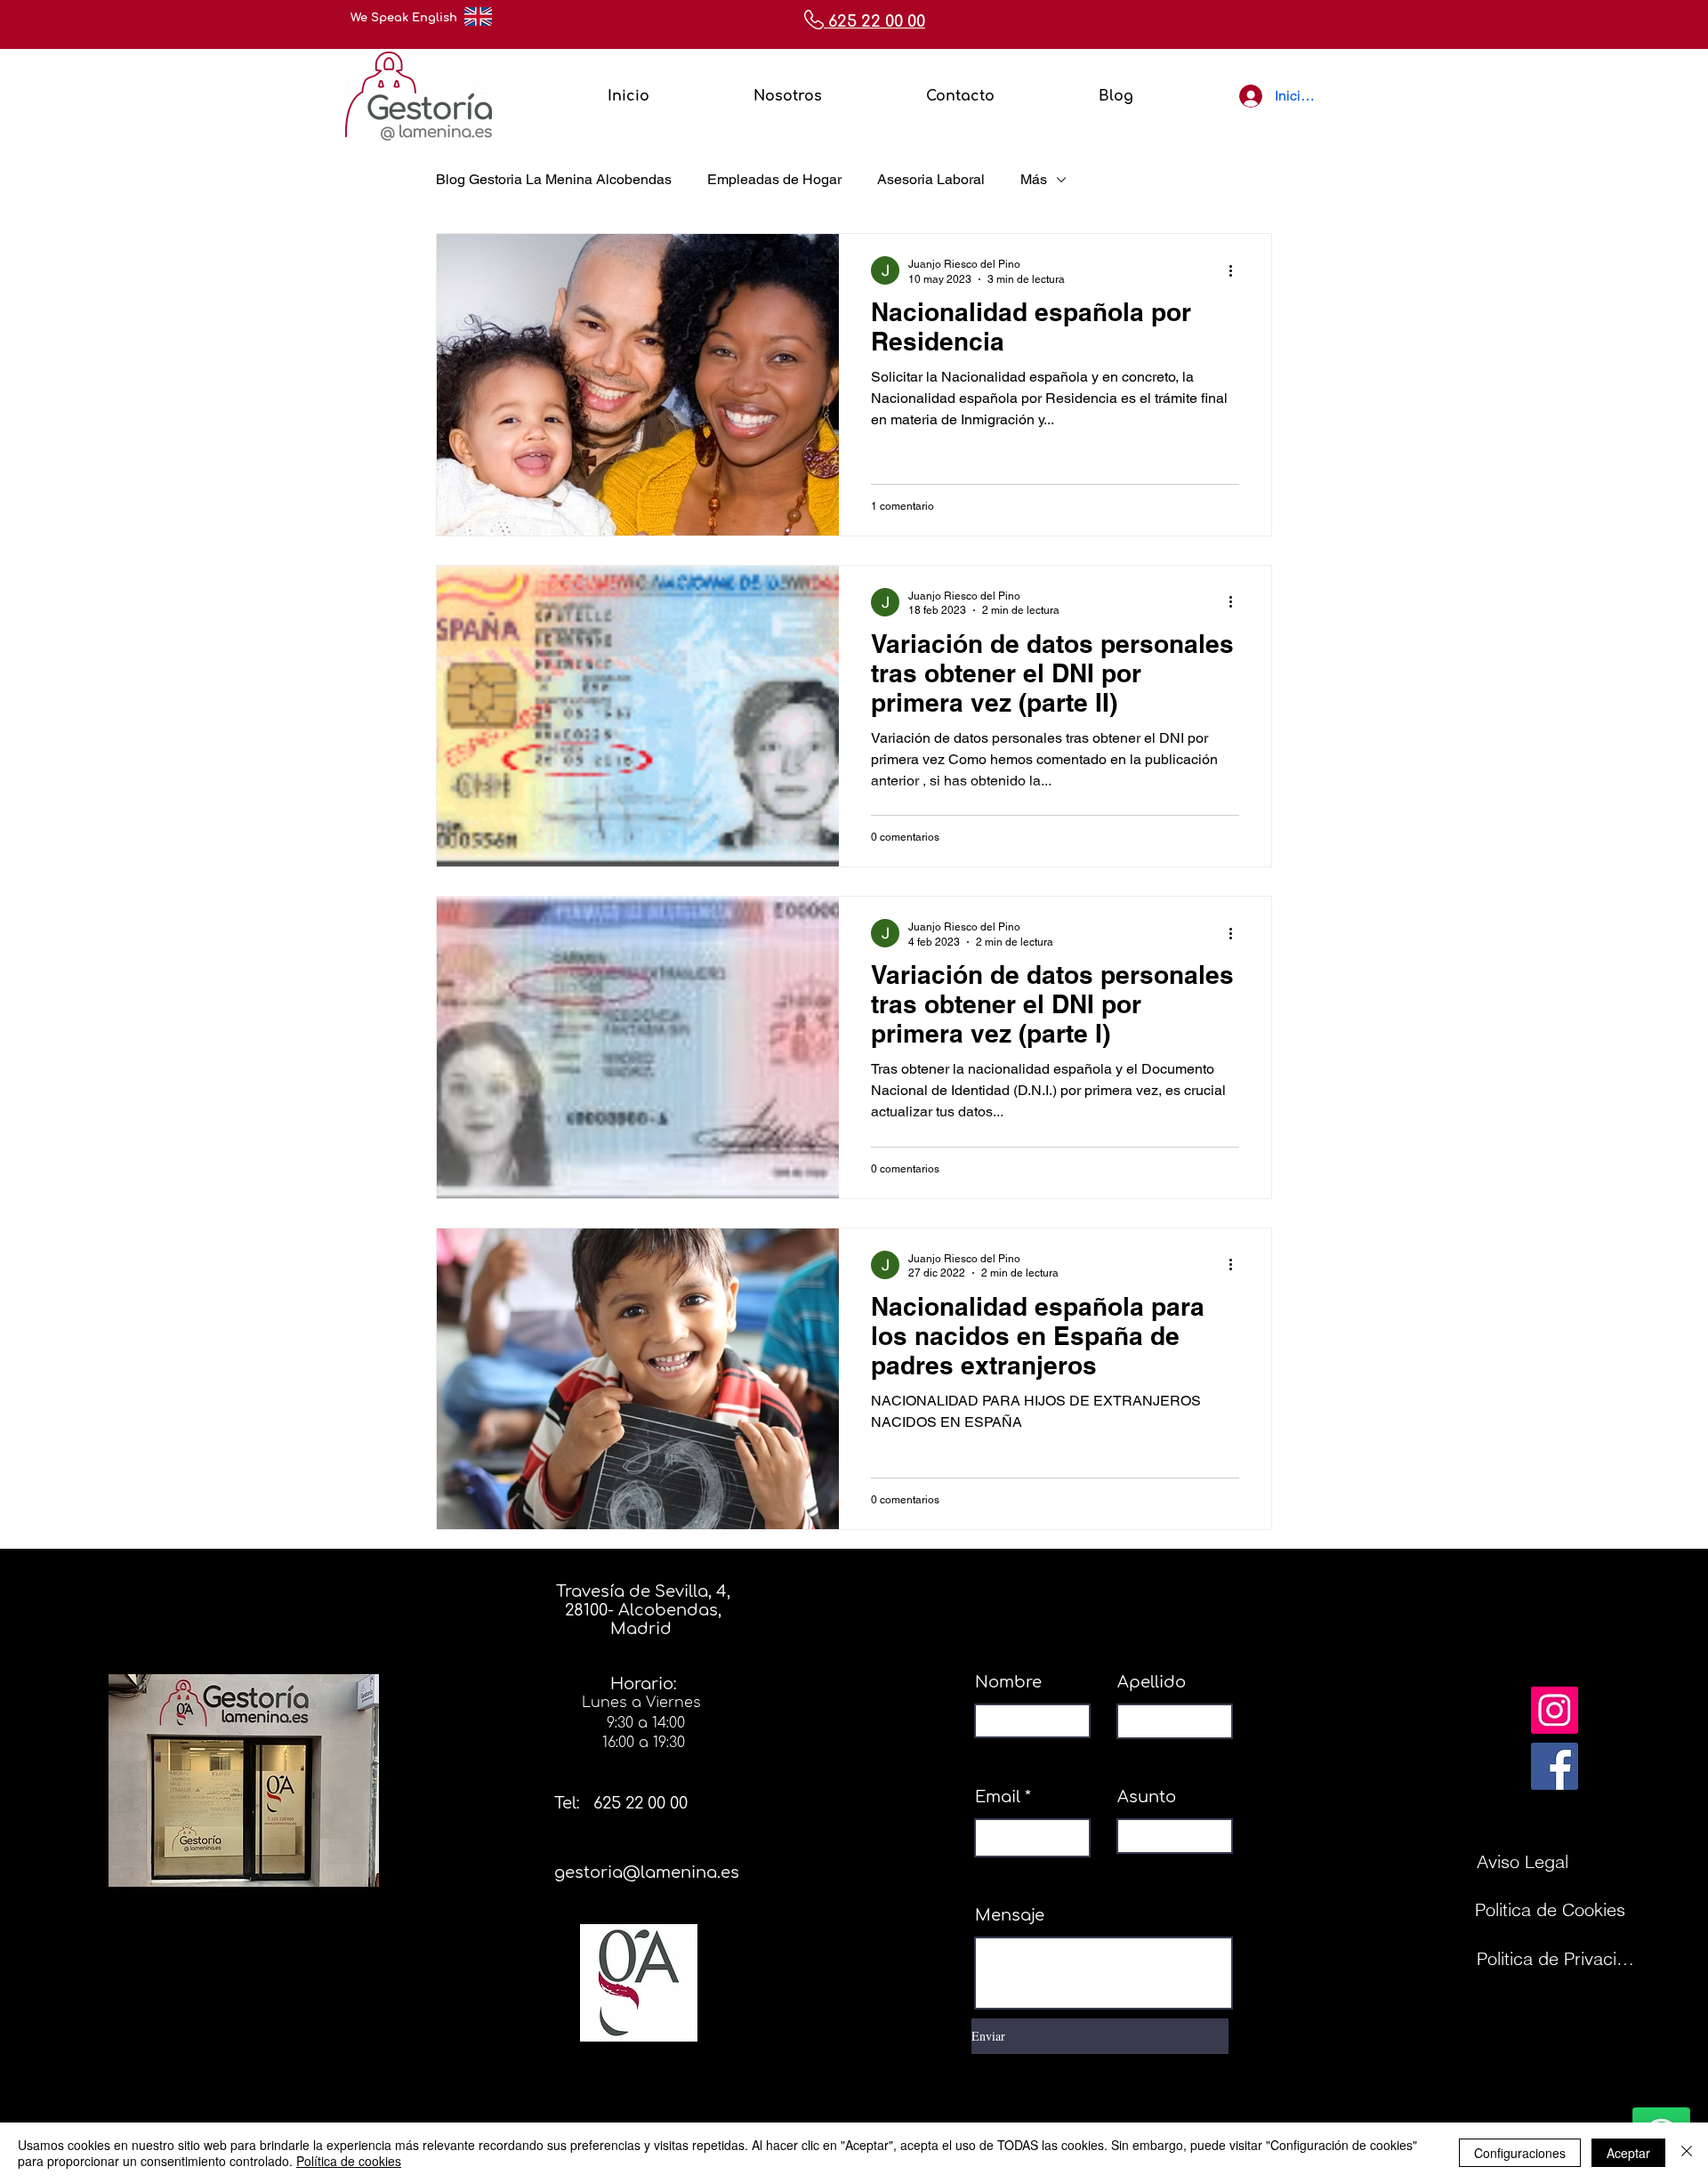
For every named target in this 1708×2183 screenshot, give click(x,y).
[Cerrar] (1687, 2153)
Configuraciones (1520, 2153)
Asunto (1147, 1797)
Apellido (1152, 1682)
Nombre (1008, 1682)
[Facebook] (1555, 1766)
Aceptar (1628, 2153)
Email (998, 1797)
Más (1034, 179)
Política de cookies (349, 2161)
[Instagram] (1555, 1710)
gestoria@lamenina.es (647, 1873)
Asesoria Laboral (931, 179)
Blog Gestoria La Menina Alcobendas (554, 179)
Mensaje (1010, 1915)
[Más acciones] (1237, 270)
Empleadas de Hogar (774, 179)
